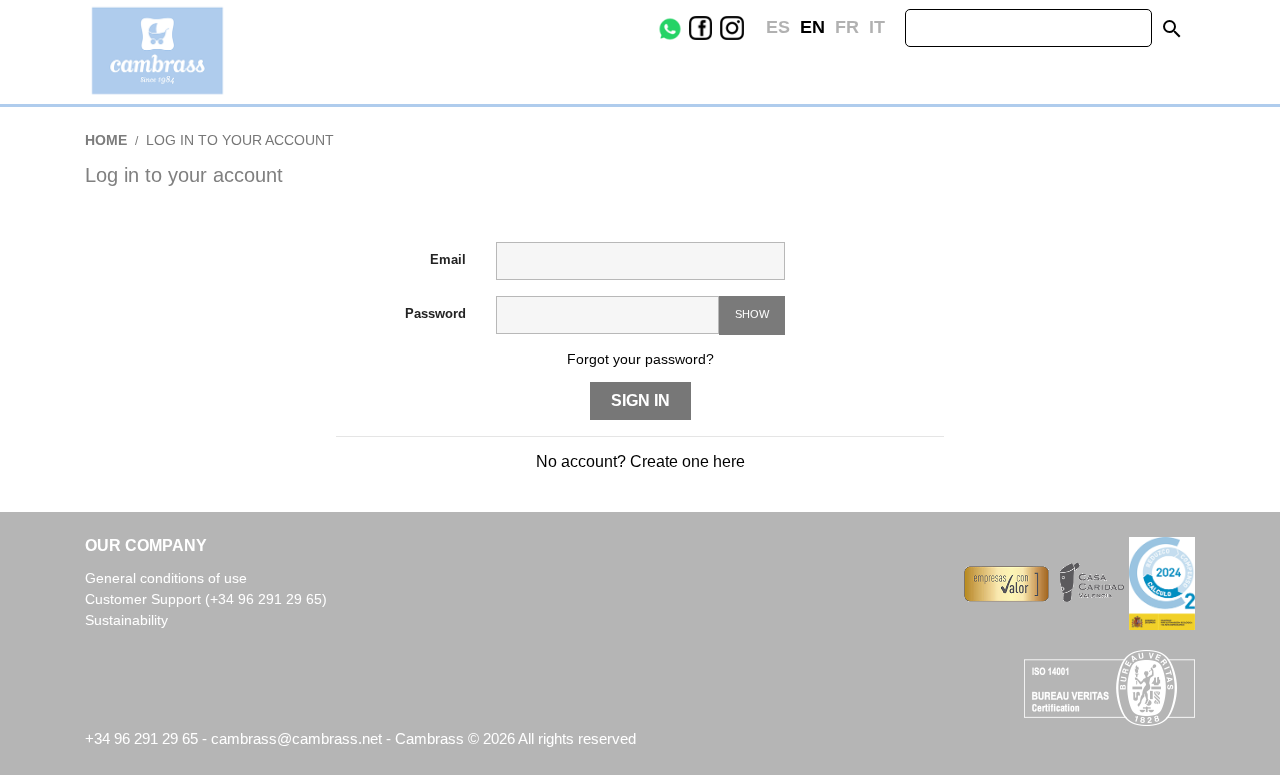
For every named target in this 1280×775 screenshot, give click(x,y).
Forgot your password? (640, 359)
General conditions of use (166, 578)
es (778, 27)
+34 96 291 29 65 (141, 738)
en (812, 27)
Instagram (747, 28)
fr (847, 27)
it (877, 27)
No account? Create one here (640, 461)
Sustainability (126, 620)
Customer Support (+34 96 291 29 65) (206, 599)
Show (752, 314)
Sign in (640, 400)
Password (435, 313)
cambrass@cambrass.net (298, 738)
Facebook (716, 28)
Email (448, 259)
